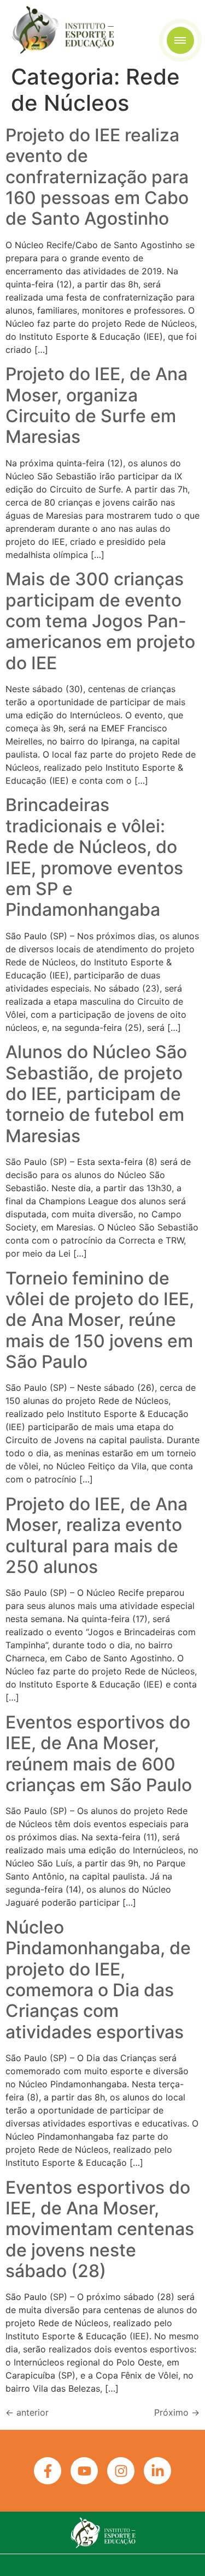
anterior (27, 2412)
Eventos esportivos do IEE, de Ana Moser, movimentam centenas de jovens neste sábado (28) (100, 2229)
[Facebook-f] (48, 2471)
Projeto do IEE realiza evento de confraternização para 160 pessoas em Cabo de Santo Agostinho (97, 177)
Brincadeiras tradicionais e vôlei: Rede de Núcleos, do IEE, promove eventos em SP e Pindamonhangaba (94, 857)
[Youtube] (84, 2471)
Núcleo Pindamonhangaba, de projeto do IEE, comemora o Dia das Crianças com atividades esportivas (98, 1980)
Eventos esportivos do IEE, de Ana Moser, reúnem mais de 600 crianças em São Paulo (99, 1754)
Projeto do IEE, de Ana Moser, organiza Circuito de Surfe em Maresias (96, 405)
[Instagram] (121, 2471)
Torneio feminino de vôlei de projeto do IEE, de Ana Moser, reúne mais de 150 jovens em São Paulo (100, 1320)
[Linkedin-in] (157, 2471)
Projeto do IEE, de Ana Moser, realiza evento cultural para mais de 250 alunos (96, 1535)
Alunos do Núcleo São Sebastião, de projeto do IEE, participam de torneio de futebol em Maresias (96, 1094)
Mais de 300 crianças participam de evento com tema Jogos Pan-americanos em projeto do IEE (100, 621)
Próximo (177, 2412)
